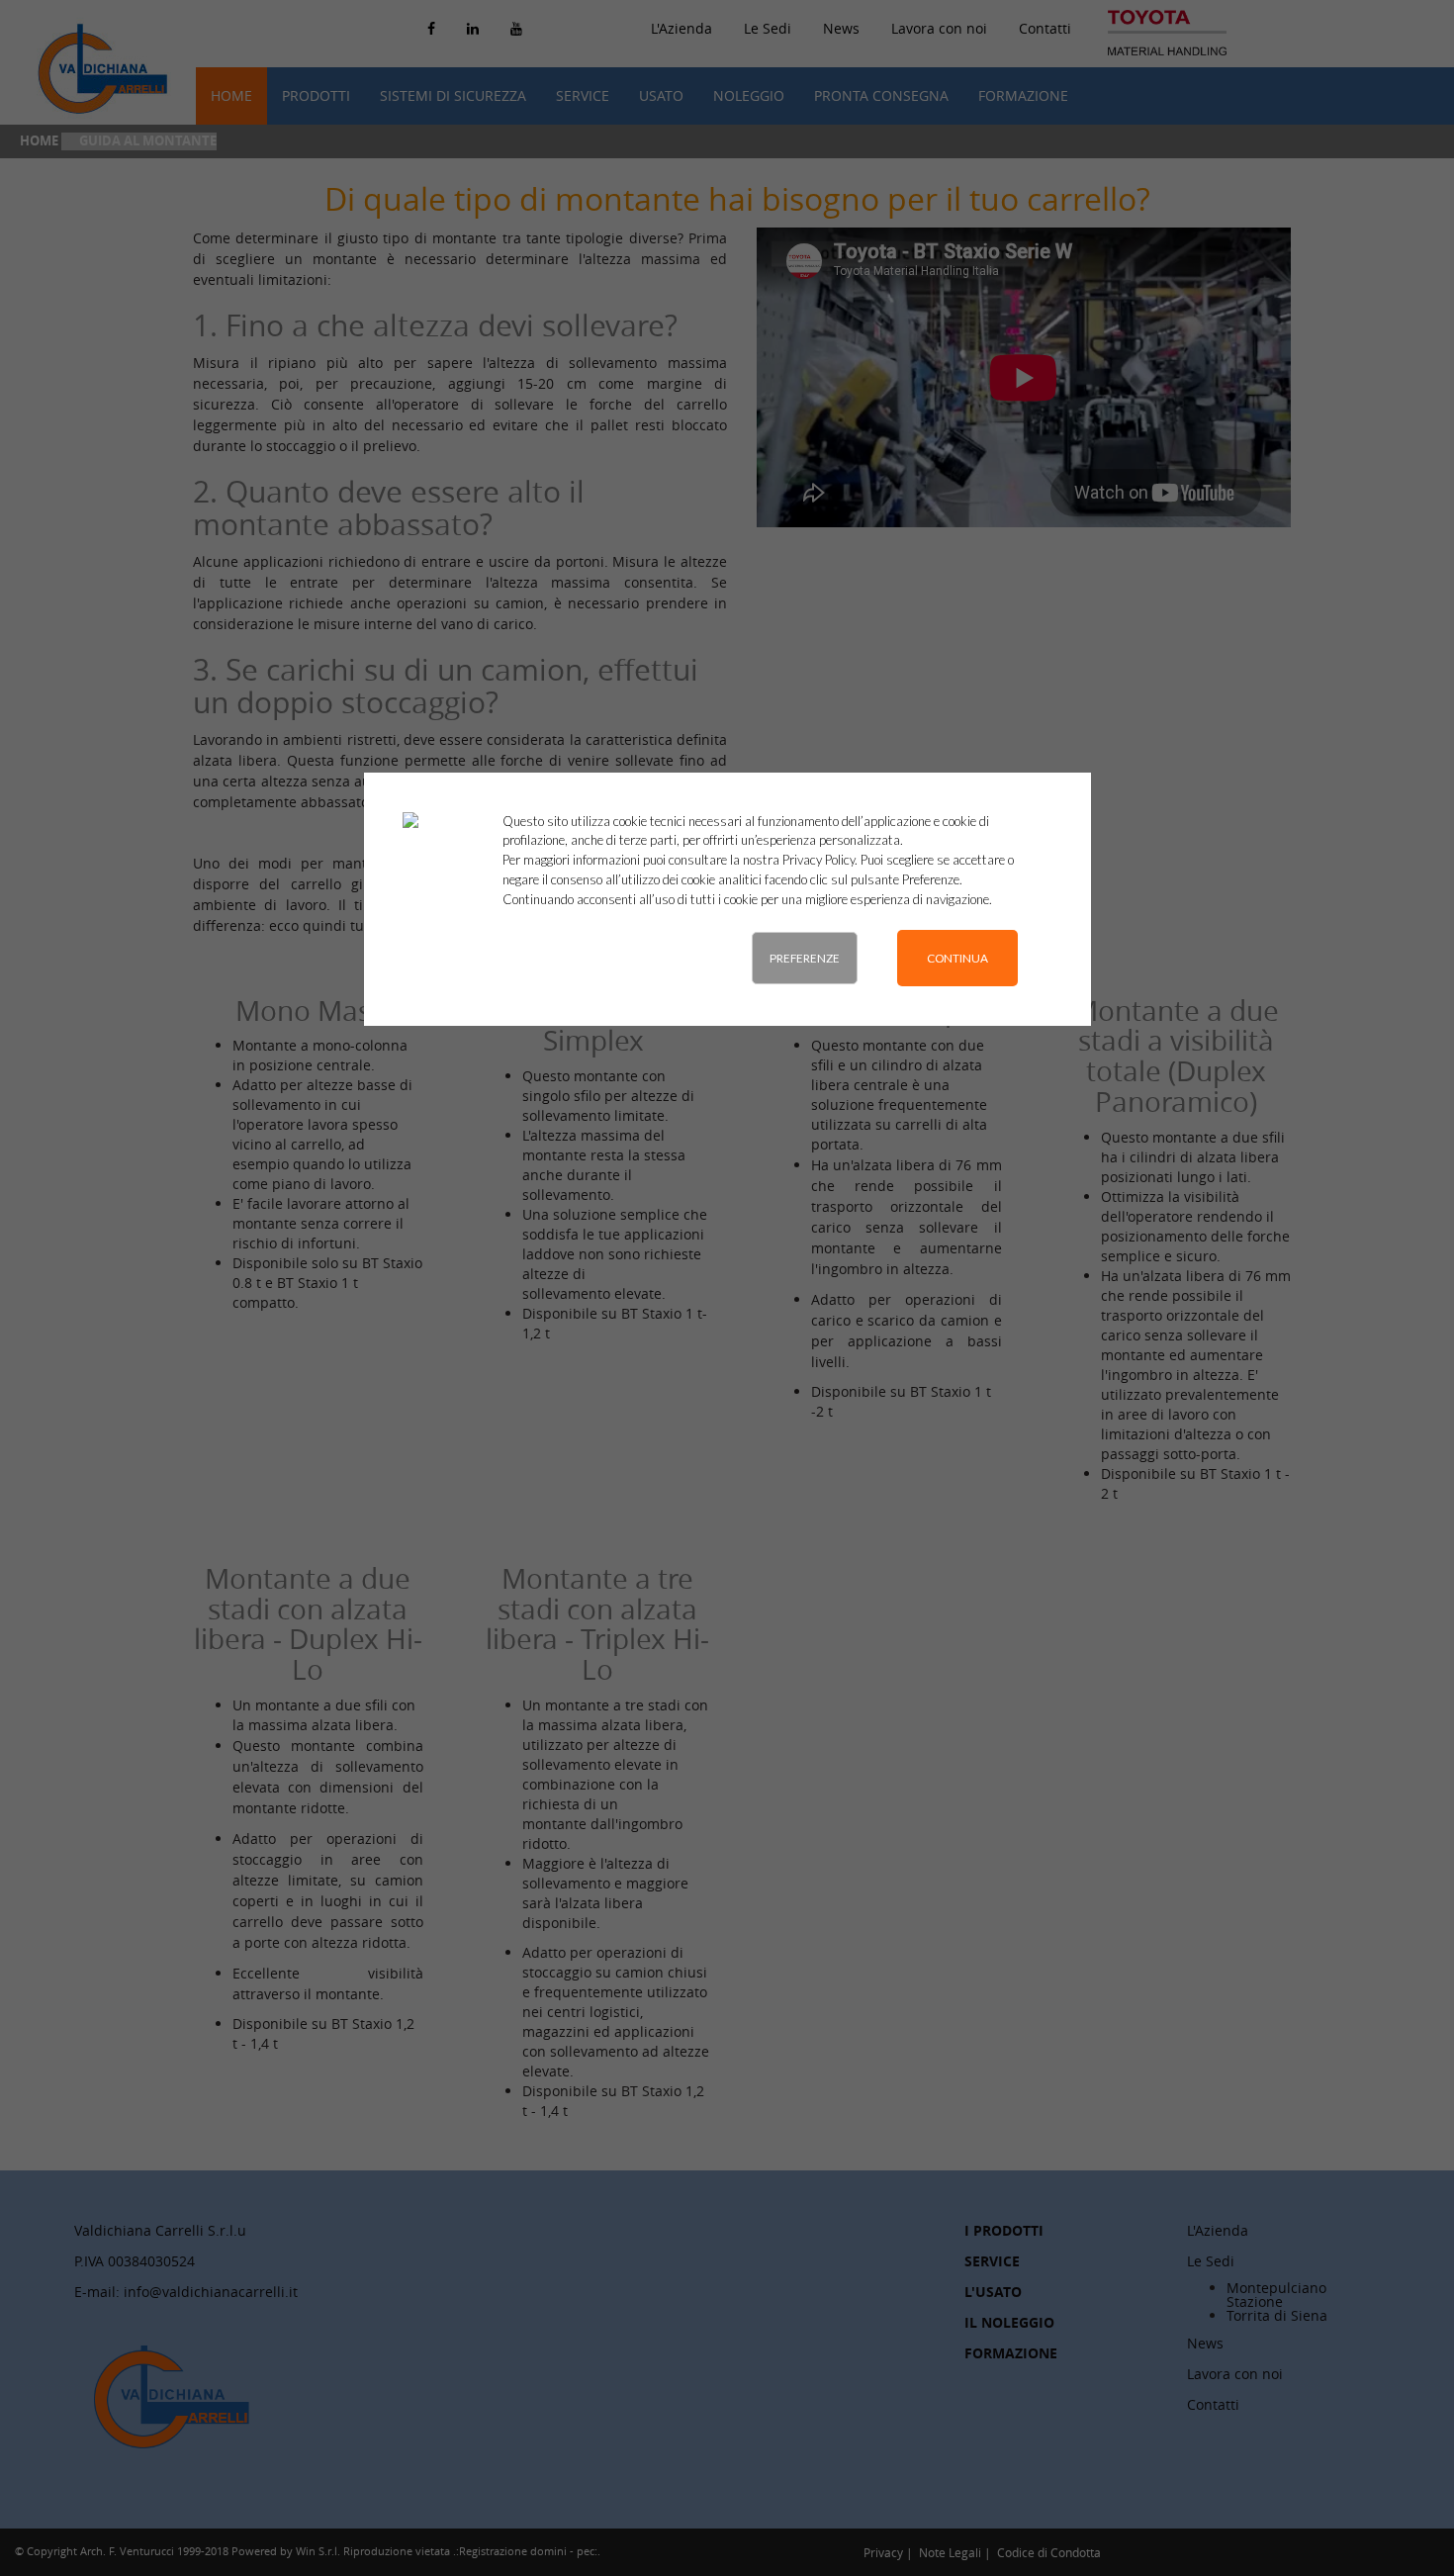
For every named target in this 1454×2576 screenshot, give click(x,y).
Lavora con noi (939, 28)
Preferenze (805, 958)
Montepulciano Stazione (1276, 2295)
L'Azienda (1218, 2230)
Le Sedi (768, 28)
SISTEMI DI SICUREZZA (453, 95)
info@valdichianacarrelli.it (211, 2292)
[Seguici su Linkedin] (473, 29)
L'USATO (993, 2292)
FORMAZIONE (1023, 95)
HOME (231, 95)
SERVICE (583, 95)
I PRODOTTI (1004, 2230)
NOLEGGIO (749, 95)
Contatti (1045, 28)
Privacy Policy (818, 860)
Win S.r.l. (318, 2551)
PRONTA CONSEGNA (881, 95)
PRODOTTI (316, 95)
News (841, 28)
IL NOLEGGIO (1009, 2322)
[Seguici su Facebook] (431, 29)
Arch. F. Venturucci (127, 2551)
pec (586, 2551)
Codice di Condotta (1049, 2552)
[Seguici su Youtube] (516, 29)
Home (39, 141)
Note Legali (950, 2552)
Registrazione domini (513, 2551)
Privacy (883, 2552)
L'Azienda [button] (682, 28)
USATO (661, 95)
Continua (957, 958)
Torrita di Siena (1277, 2315)
